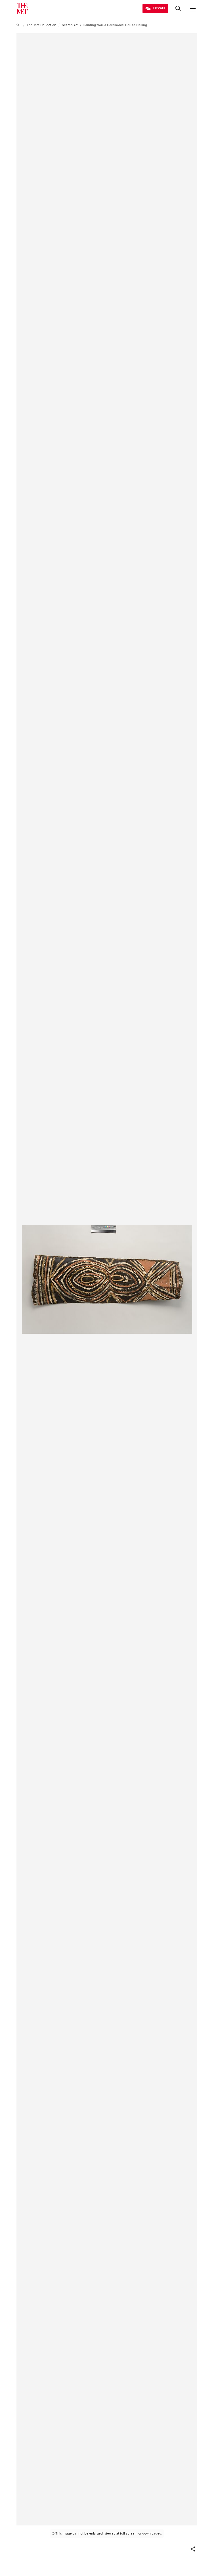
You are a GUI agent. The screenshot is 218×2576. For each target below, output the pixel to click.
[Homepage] (22, 9)
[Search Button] (178, 9)
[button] (193, 2549)
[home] (19, 25)
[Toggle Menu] (193, 9)
